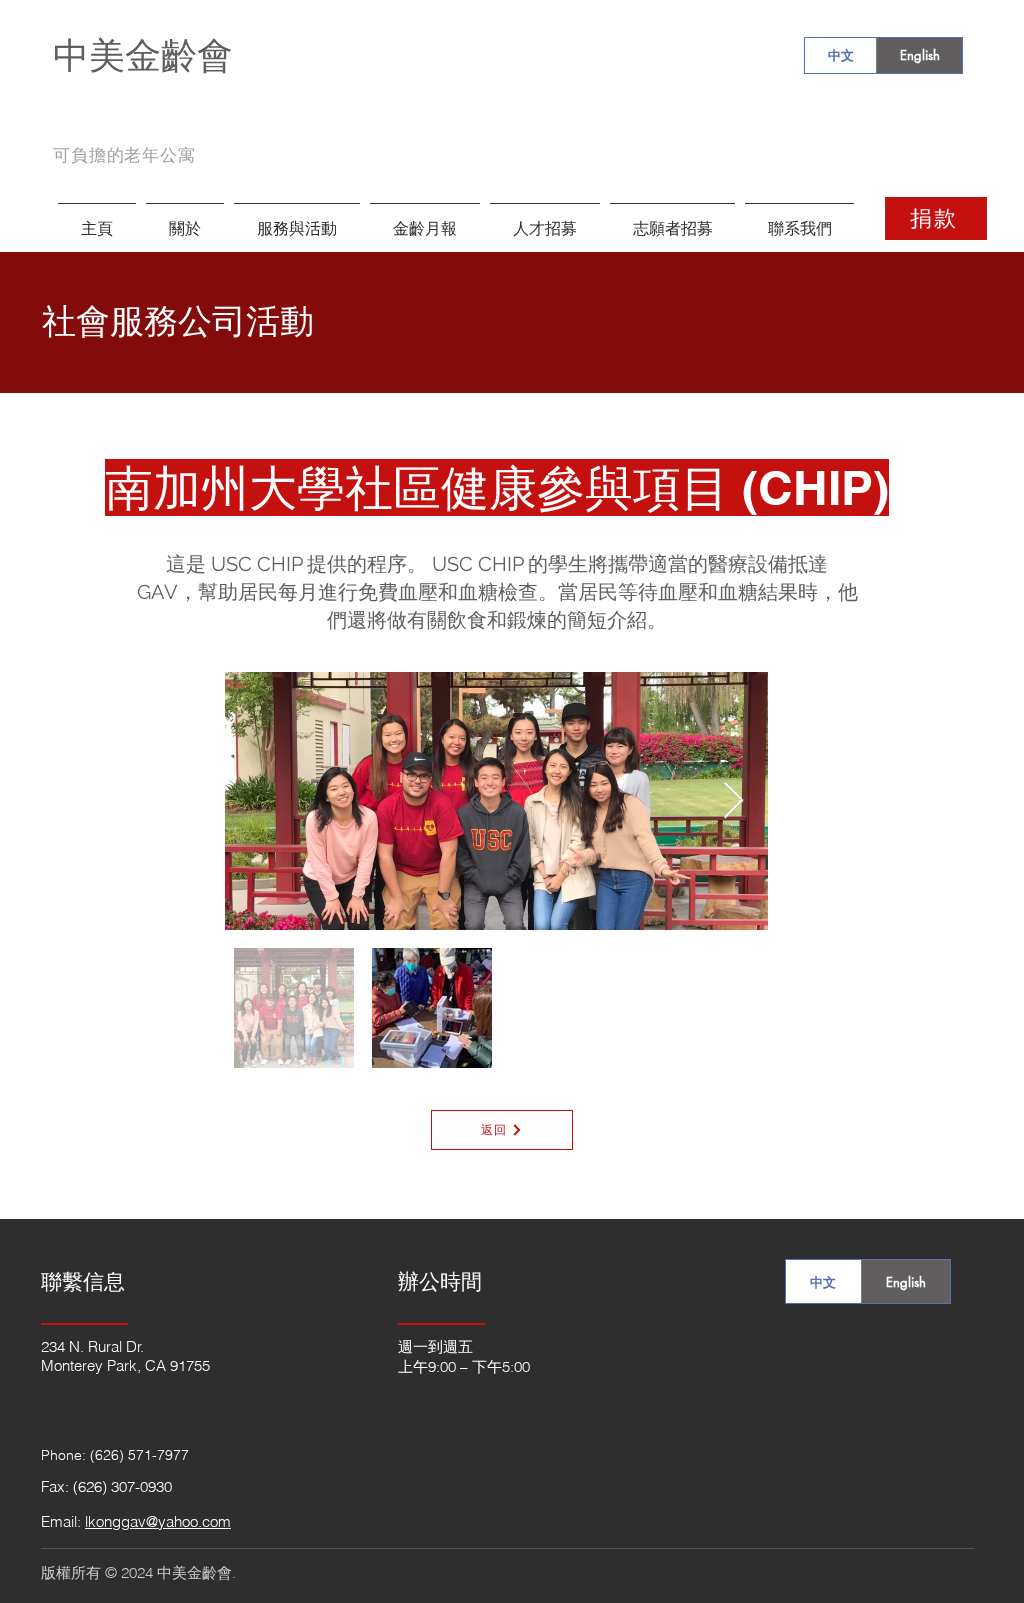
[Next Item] (733, 801)
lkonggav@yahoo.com (158, 1521)
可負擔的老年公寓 (124, 155)
